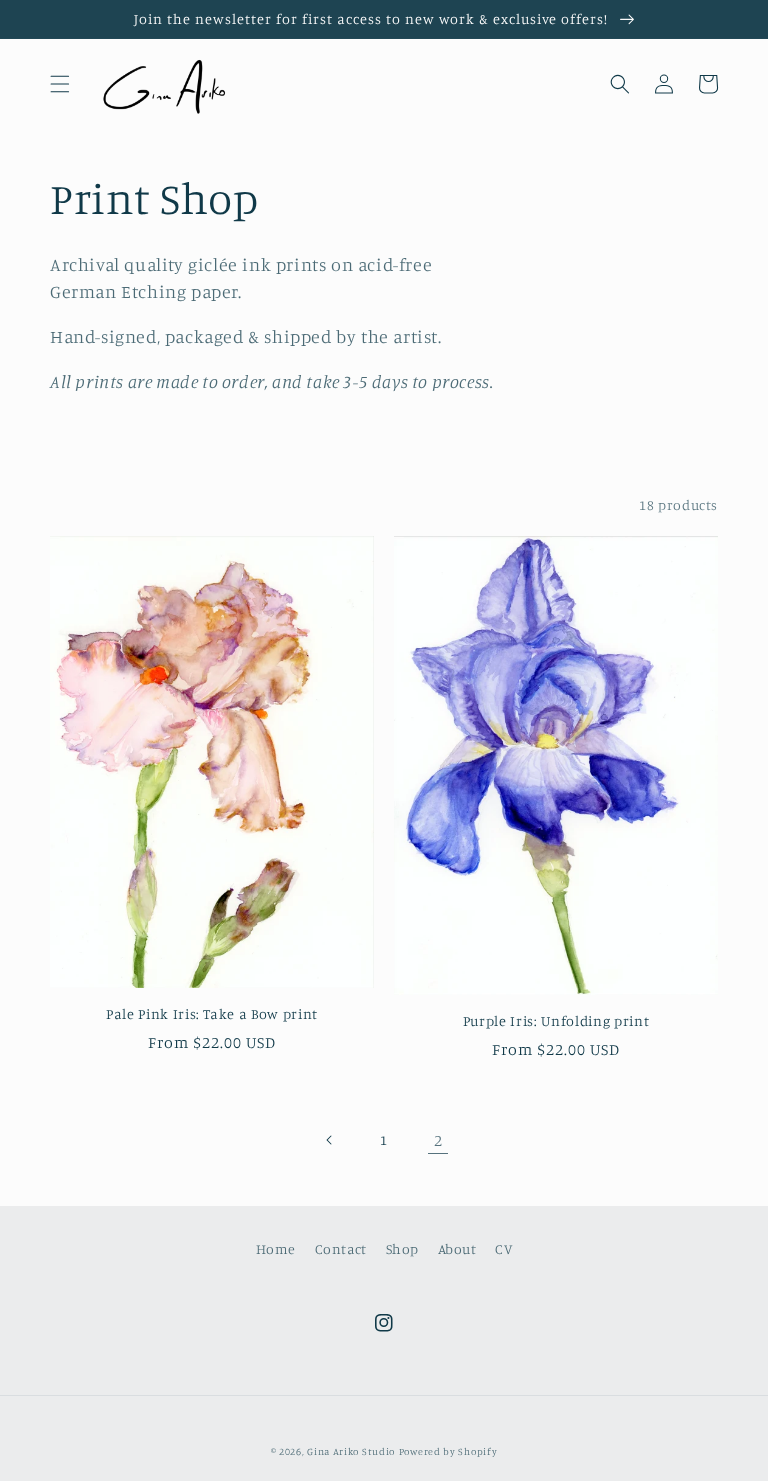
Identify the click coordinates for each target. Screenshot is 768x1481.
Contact (341, 1248)
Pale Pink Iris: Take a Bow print (212, 1013)
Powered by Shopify (448, 1451)
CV (503, 1248)
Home (276, 1248)
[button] (60, 84)
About (457, 1248)
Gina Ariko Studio (351, 1451)
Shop (402, 1248)
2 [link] (438, 1140)
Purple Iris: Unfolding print (556, 1020)
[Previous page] (330, 1140)
